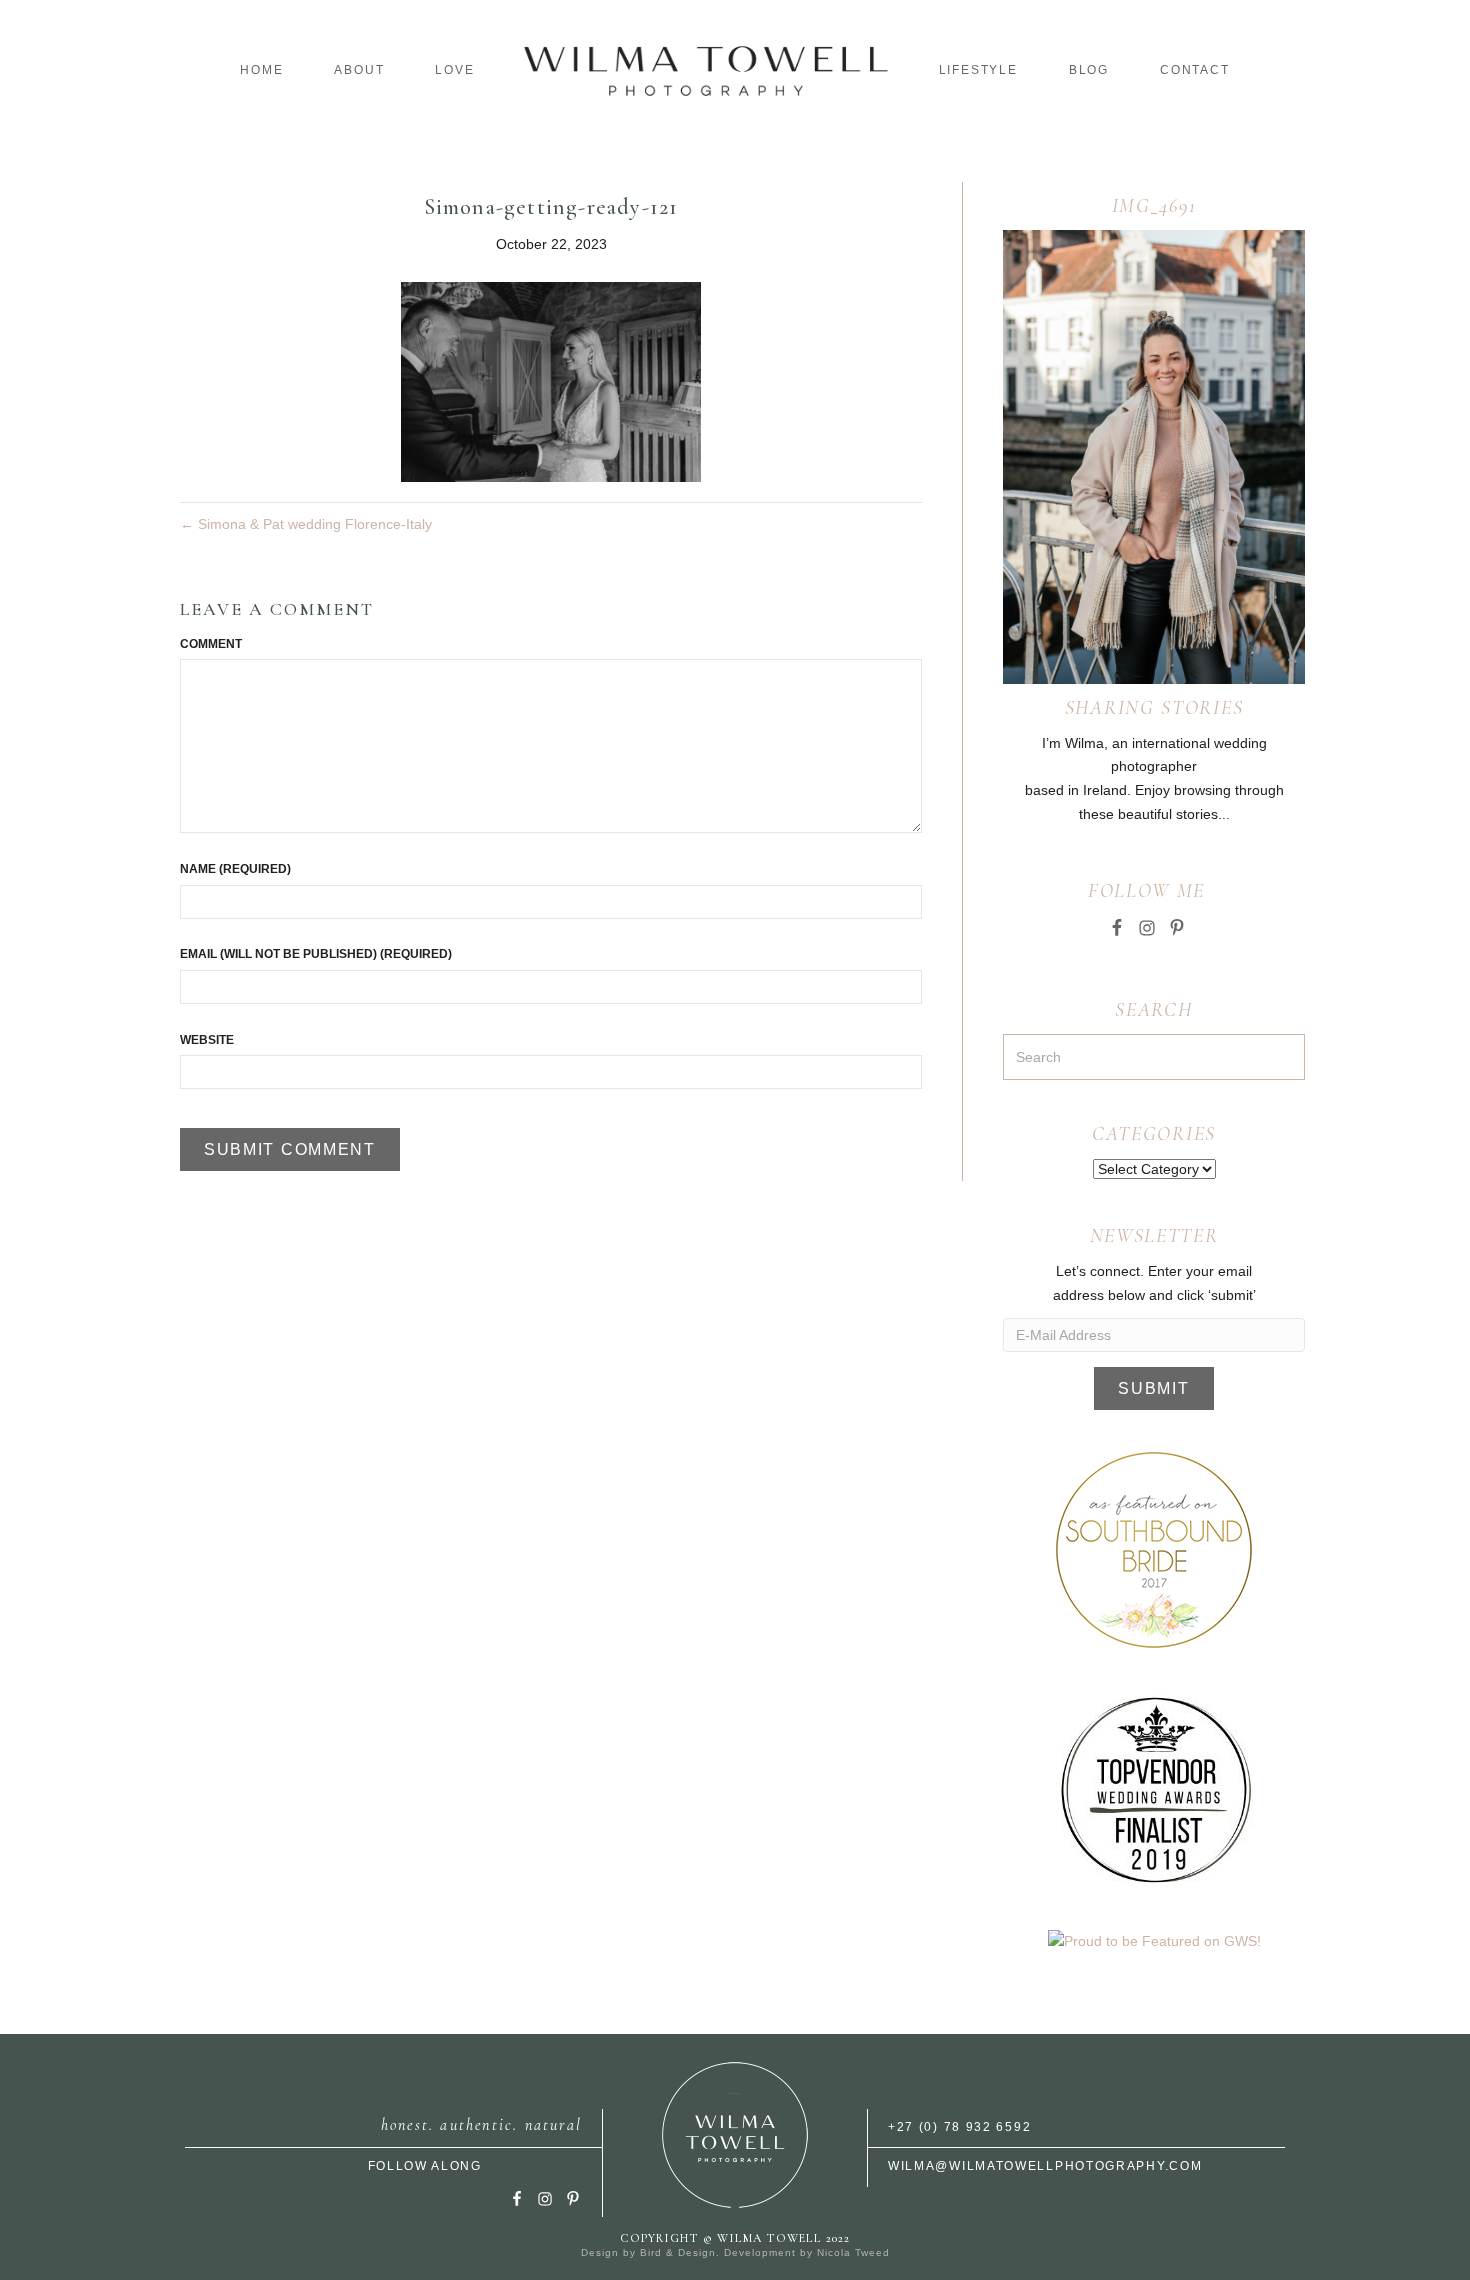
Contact (1195, 70)
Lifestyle (978, 70)
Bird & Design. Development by (728, 2252)
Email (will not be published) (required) (316, 954)
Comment (211, 644)
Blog (1089, 70)
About (359, 70)
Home (261, 70)
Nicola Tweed (853, 2252)
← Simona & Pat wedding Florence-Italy (306, 524)
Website (207, 1040)
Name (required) (235, 869)
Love (454, 70)
